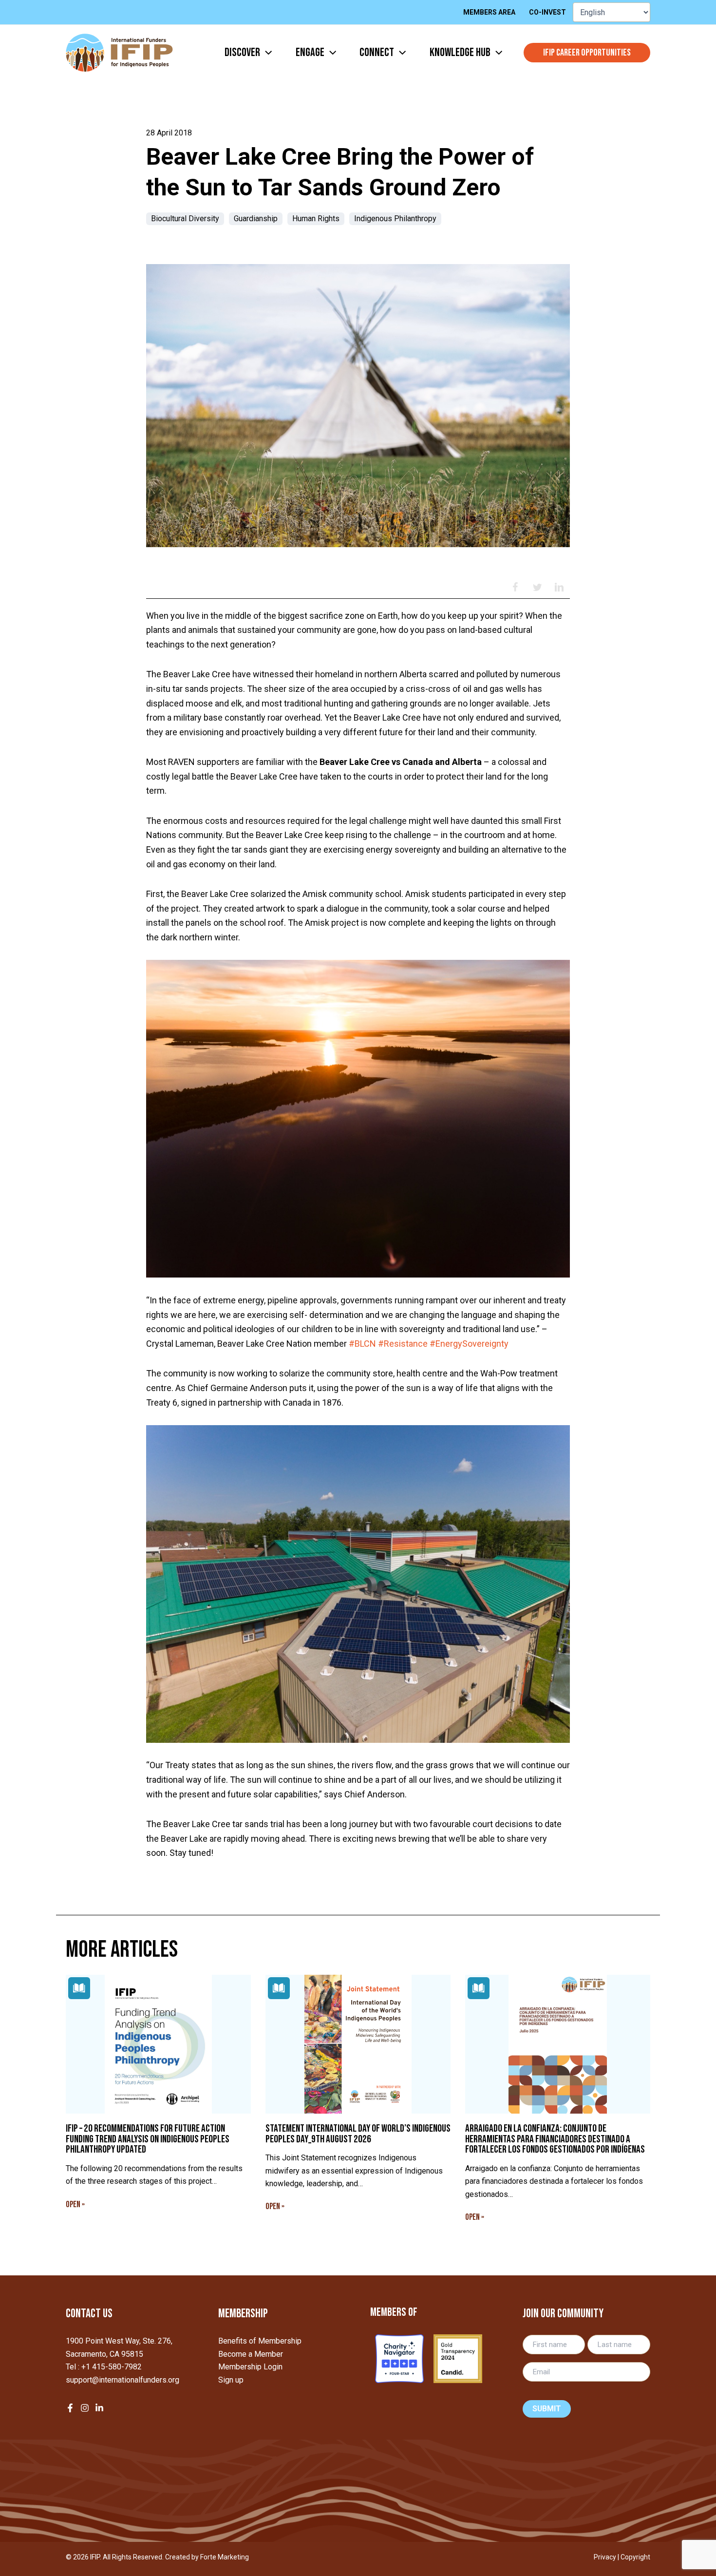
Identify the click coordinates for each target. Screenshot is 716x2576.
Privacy (605, 2557)
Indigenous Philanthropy (395, 219)
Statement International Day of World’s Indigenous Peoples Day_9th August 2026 (358, 2134)
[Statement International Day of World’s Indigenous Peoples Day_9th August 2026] (358, 2044)
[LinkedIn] (99, 2408)
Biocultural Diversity (185, 219)
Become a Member (251, 2354)
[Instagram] (85, 2408)
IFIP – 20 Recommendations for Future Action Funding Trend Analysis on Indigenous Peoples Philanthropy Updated (148, 2139)
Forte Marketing (225, 2557)
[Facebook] (70, 2408)
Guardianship (256, 219)
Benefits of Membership (260, 2341)
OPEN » (75, 2204)
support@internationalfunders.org (122, 2380)
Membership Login (250, 2367)
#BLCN (362, 1344)
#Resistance (403, 1344)
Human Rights (316, 219)
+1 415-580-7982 (112, 2367)
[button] (266, 53)
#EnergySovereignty (469, 1344)
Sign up (231, 2380)
